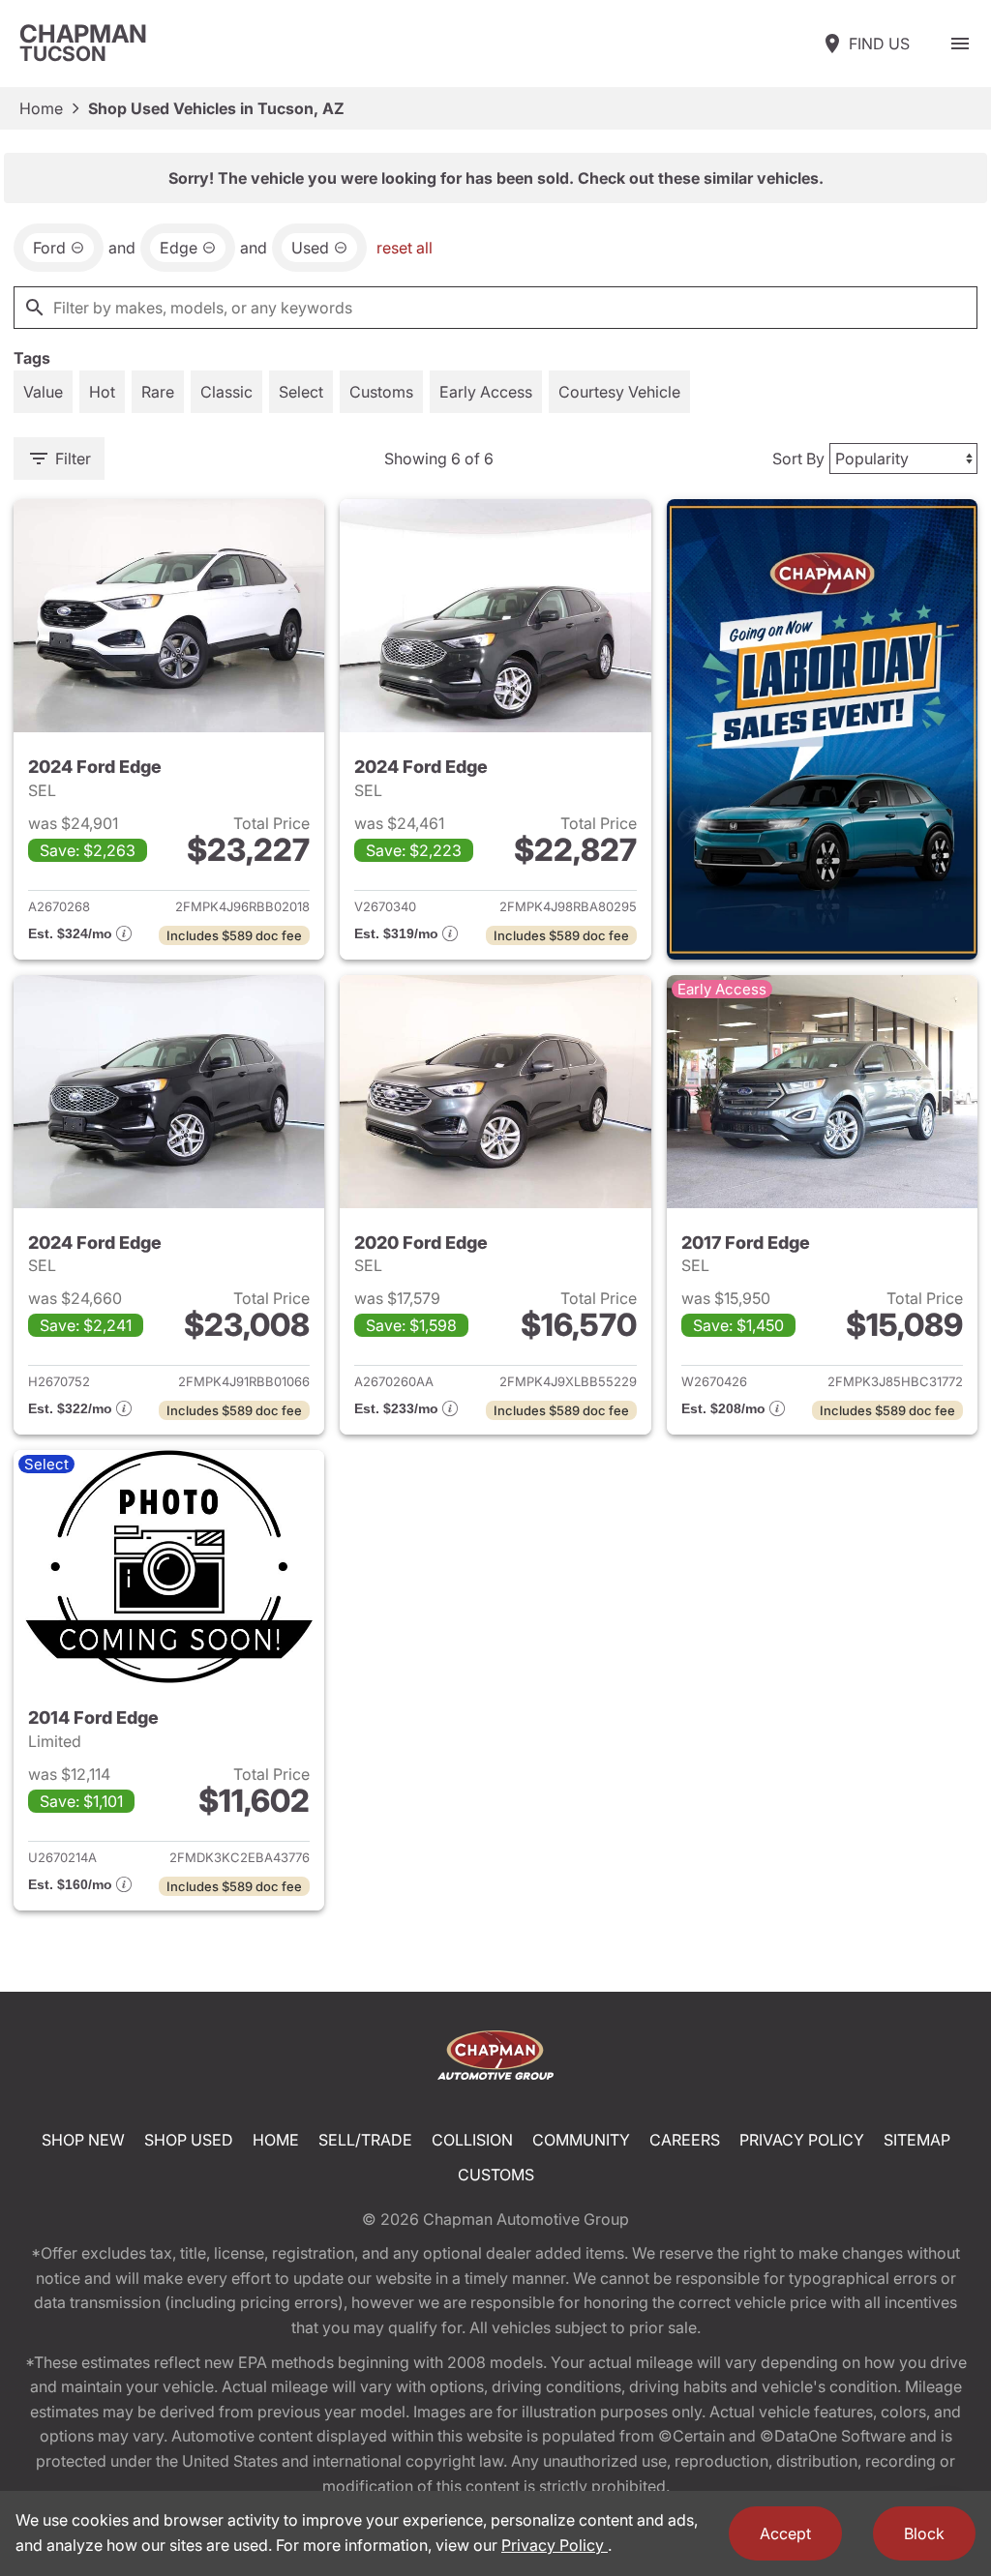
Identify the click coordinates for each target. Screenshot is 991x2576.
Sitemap (917, 2140)
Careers (685, 2140)
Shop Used (189, 2140)
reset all (405, 248)
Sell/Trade (365, 2140)
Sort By (798, 459)
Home (41, 108)
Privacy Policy (802, 2140)
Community (581, 2140)
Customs (496, 2175)
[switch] (960, 44)
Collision (472, 2140)
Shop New (83, 2140)
